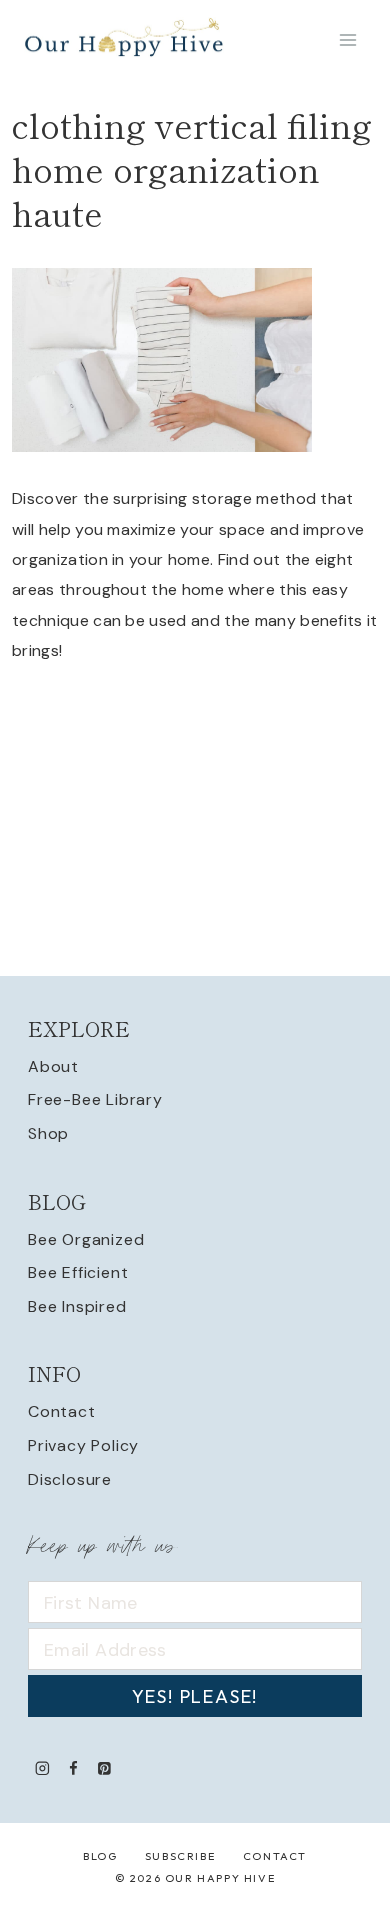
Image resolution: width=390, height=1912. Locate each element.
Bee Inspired (77, 1306)
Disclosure (70, 1479)
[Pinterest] (104, 1767)
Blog (100, 1856)
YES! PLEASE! (195, 1696)
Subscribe (180, 1856)
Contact (62, 1411)
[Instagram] (42, 1767)
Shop (48, 1133)
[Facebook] (73, 1767)
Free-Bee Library (95, 1099)
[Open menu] (347, 39)
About (53, 1066)
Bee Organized (86, 1239)
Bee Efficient (78, 1272)
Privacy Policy (83, 1445)
